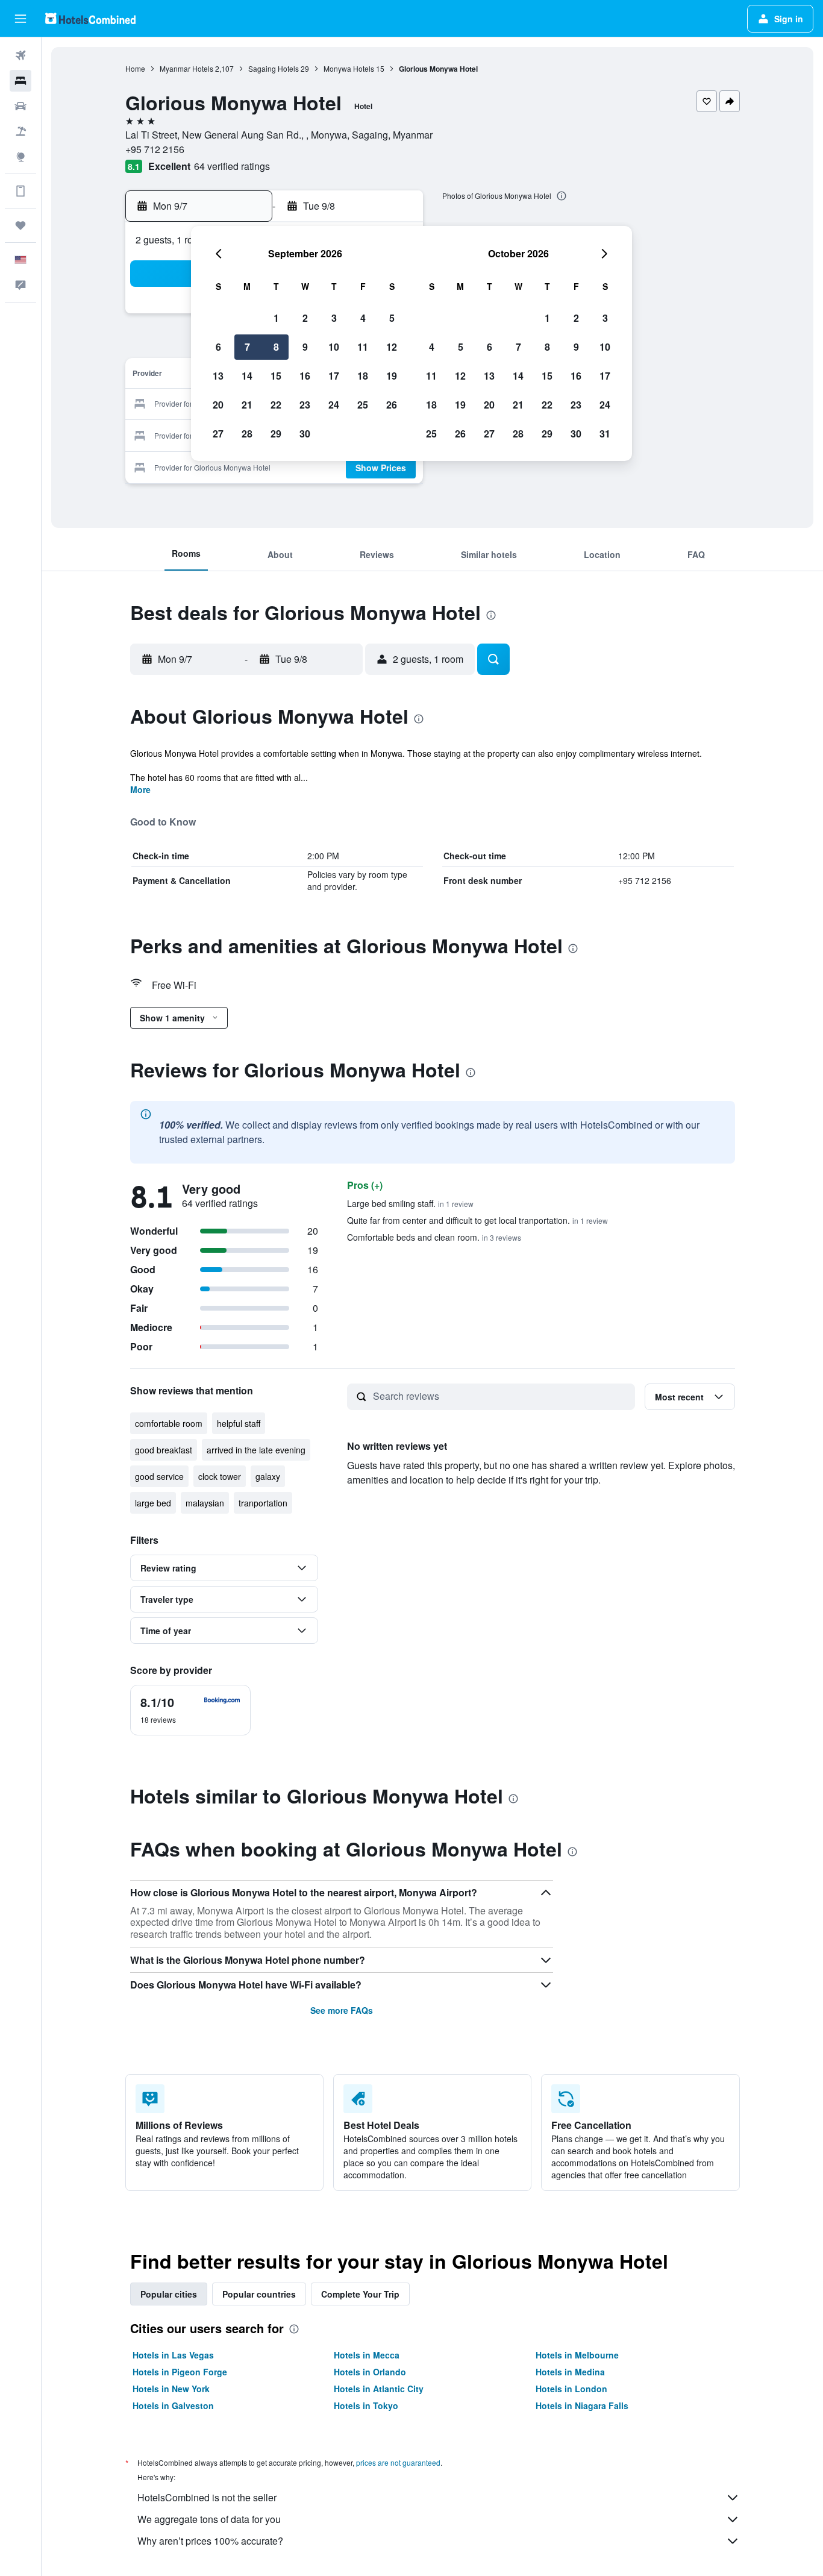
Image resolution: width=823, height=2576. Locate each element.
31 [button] (605, 434)
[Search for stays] (20, 81)
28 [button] (247, 434)
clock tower (220, 1476)
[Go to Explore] (20, 157)
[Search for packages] (20, 131)
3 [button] (334, 318)
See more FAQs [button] (342, 2010)
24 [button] (334, 405)
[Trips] (20, 225)
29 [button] (276, 434)
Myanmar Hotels (186, 68)
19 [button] (392, 376)
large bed (153, 1503)
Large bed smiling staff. (410, 1203)
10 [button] (334, 347)
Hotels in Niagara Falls (582, 2405)
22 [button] (276, 405)
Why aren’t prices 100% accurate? (210, 2541)
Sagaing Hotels (274, 68)
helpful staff (239, 1423)
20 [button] (218, 405)
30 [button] (305, 434)
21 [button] (247, 405)
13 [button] (218, 376)
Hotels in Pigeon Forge (180, 2372)
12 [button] (392, 347)
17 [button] (334, 376)
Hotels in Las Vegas (173, 2355)
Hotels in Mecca (367, 2355)
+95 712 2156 (155, 149)
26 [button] (392, 405)
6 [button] (218, 347)
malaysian (205, 1503)
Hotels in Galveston (173, 2405)
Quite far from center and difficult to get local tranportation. (477, 1220)
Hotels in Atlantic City (379, 2389)
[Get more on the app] (20, 191)
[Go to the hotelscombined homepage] (90, 18)
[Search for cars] (20, 106)
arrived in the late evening (256, 1450)
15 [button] (276, 376)
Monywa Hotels (349, 68)
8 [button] (276, 347)
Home (135, 68)
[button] (20, 19)
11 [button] (363, 347)
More (140, 789)
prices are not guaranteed (398, 2462)
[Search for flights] (20, 55)
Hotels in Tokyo (366, 2405)
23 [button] (305, 405)
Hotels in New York (171, 2389)
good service (159, 1476)
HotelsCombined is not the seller (207, 2497)
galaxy (268, 1476)
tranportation (263, 1503)
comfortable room (169, 1423)
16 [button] (305, 376)
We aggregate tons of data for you (209, 2519)
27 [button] (218, 434)
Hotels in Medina (570, 2372)
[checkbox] (190, 1710)
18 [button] (363, 376)
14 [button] (247, 376)
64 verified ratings (232, 166)
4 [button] (363, 318)
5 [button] (392, 318)
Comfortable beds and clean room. (434, 1237)
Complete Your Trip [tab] (360, 2294)
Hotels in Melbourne (577, 2355)
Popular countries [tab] (259, 2294)
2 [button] (305, 318)
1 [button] (276, 318)
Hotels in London (571, 2389)
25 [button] (363, 405)
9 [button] (305, 347)
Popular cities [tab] (169, 2294)
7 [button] (247, 347)
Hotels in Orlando (370, 2372)
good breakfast (164, 1450)
